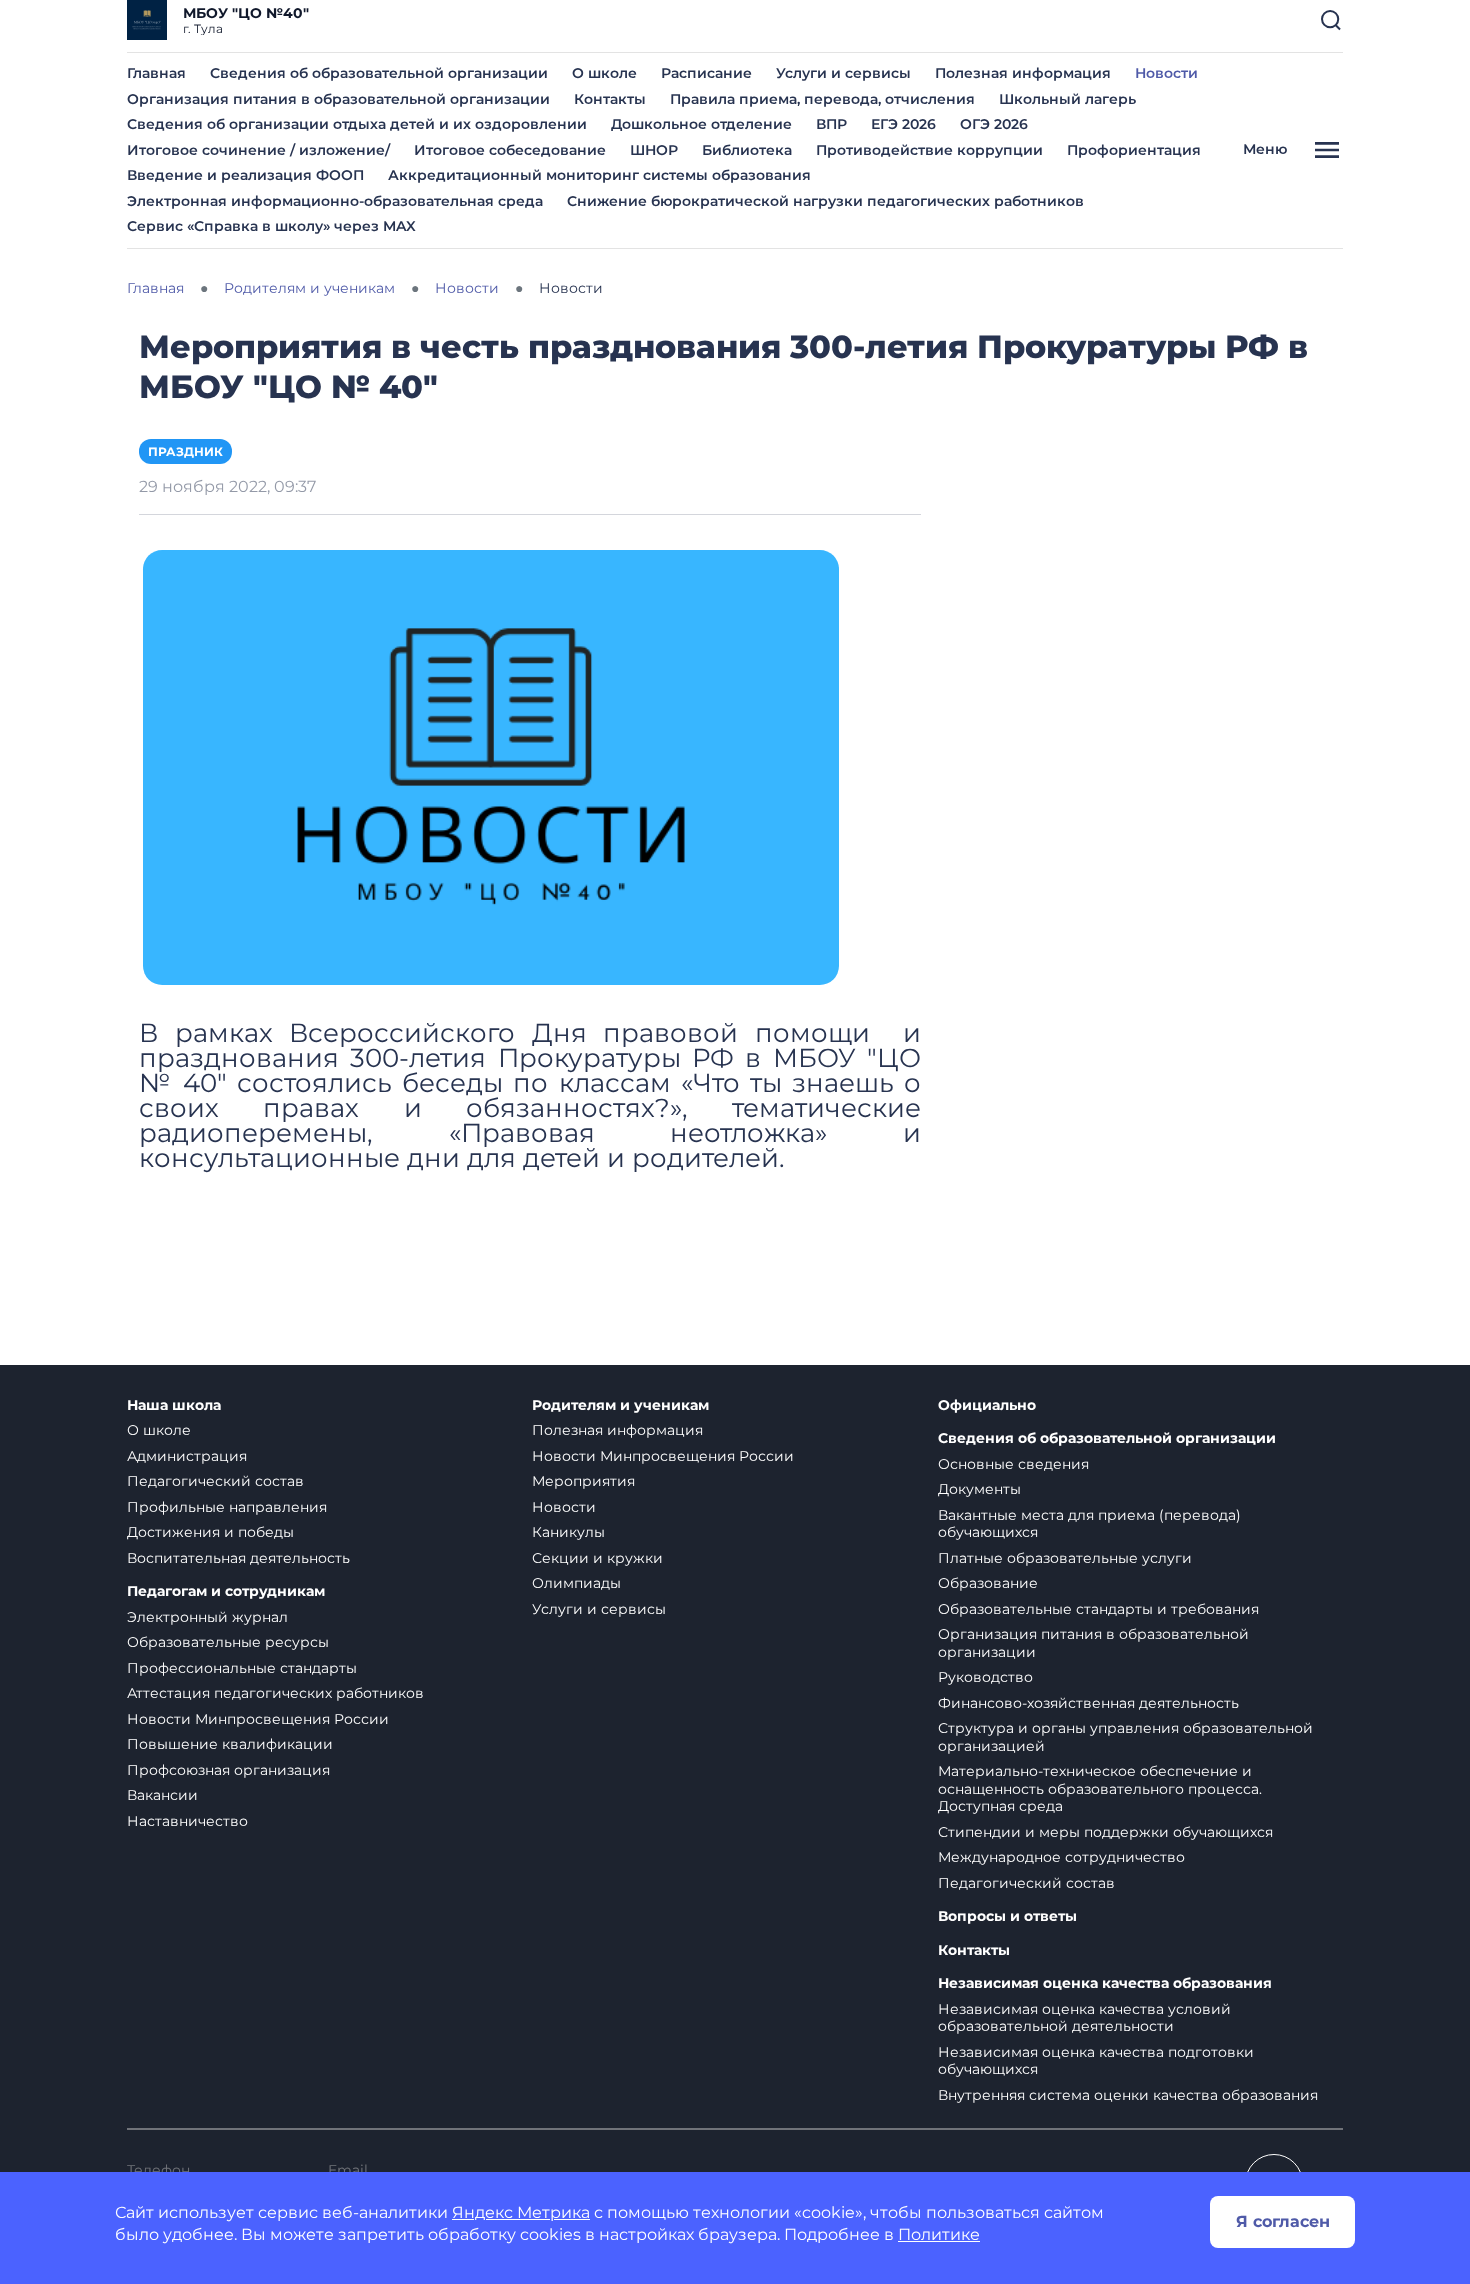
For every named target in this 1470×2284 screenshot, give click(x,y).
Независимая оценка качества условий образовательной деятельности (1084, 2018)
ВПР (831, 124)
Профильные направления (227, 1507)
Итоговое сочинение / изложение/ (258, 150)
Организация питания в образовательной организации (338, 99)
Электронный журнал (207, 1617)
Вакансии (162, 1795)
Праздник (185, 451)
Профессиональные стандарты (242, 1668)
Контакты (610, 99)
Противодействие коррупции (929, 150)
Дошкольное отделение (701, 124)
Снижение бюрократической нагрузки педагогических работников (825, 201)
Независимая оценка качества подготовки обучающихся (1096, 2061)
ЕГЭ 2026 (903, 124)
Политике (939, 2234)
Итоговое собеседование (510, 150)
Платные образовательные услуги (1065, 1558)
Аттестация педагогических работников (275, 1693)
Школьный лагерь (1067, 99)
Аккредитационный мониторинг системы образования (599, 175)
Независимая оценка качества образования (1105, 1983)
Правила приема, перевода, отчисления (822, 99)
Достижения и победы (210, 1532)
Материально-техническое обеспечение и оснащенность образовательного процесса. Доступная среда (1100, 1788)
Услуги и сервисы (843, 73)
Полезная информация (1023, 73)
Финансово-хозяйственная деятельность (1088, 1703)
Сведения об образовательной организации (379, 73)
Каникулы (568, 1532)
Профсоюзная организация (228, 1770)
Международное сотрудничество (1061, 1857)
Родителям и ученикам (620, 1405)
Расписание (706, 73)
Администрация (187, 1456)
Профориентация (1134, 150)
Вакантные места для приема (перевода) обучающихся (1089, 1524)
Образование (988, 1583)
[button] (1331, 20)
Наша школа (174, 1405)
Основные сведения (1013, 1464)
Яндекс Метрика (521, 2212)
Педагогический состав (215, 1481)
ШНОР (654, 150)
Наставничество (187, 1821)
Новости (1166, 73)
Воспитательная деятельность (238, 1558)
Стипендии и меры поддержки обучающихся (1105, 1832)
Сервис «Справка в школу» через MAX (271, 226)
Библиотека (747, 150)
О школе (604, 73)
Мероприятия (583, 1481)
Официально (987, 1405)
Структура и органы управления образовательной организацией (1125, 1737)
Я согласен (1283, 2221)
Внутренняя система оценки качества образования (1128, 2095)
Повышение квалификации (230, 1744)
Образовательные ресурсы (228, 1642)
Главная (156, 73)
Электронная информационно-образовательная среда (335, 201)
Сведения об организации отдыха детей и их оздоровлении (357, 124)
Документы (979, 1489)
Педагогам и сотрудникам (226, 1591)
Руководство (985, 1677)
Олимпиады (576, 1583)
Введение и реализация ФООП (245, 175)
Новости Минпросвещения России (258, 1719)
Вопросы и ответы (1007, 1916)
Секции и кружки (597, 1558)
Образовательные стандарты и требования (1098, 1609)
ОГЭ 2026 (994, 124)
